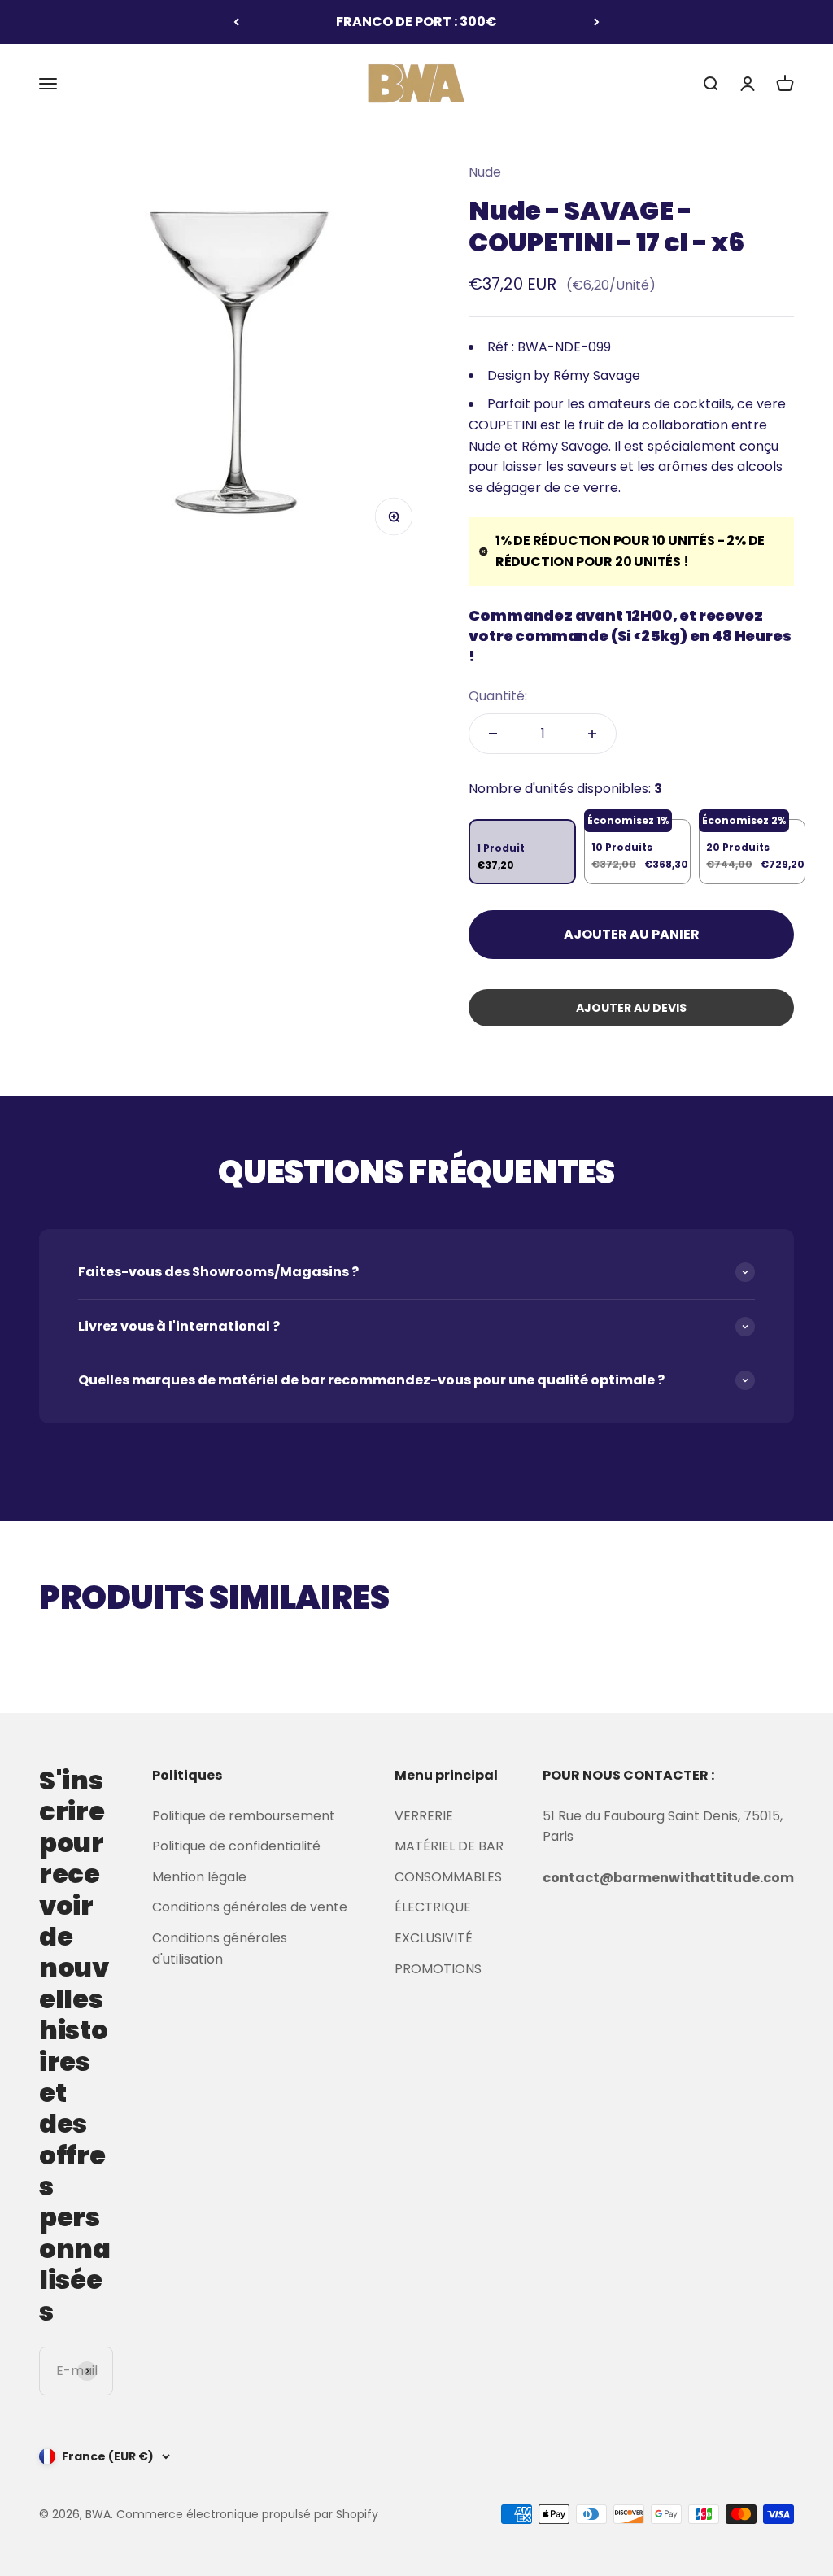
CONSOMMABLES (448, 1877)
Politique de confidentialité (236, 1846)
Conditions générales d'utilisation (220, 1948)
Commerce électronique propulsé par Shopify (247, 2514)
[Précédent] (236, 22)
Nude (485, 172)
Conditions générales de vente (250, 1907)
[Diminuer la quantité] (493, 734)
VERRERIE (424, 1816)
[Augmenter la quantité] (592, 734)
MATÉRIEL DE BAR (449, 1846)
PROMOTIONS (438, 1969)
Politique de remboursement (244, 1816)
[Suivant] (597, 22)
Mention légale (199, 1877)
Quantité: (498, 696)
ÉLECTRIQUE (433, 1907)
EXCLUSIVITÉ (434, 1938)
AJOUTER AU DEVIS (631, 1008)
